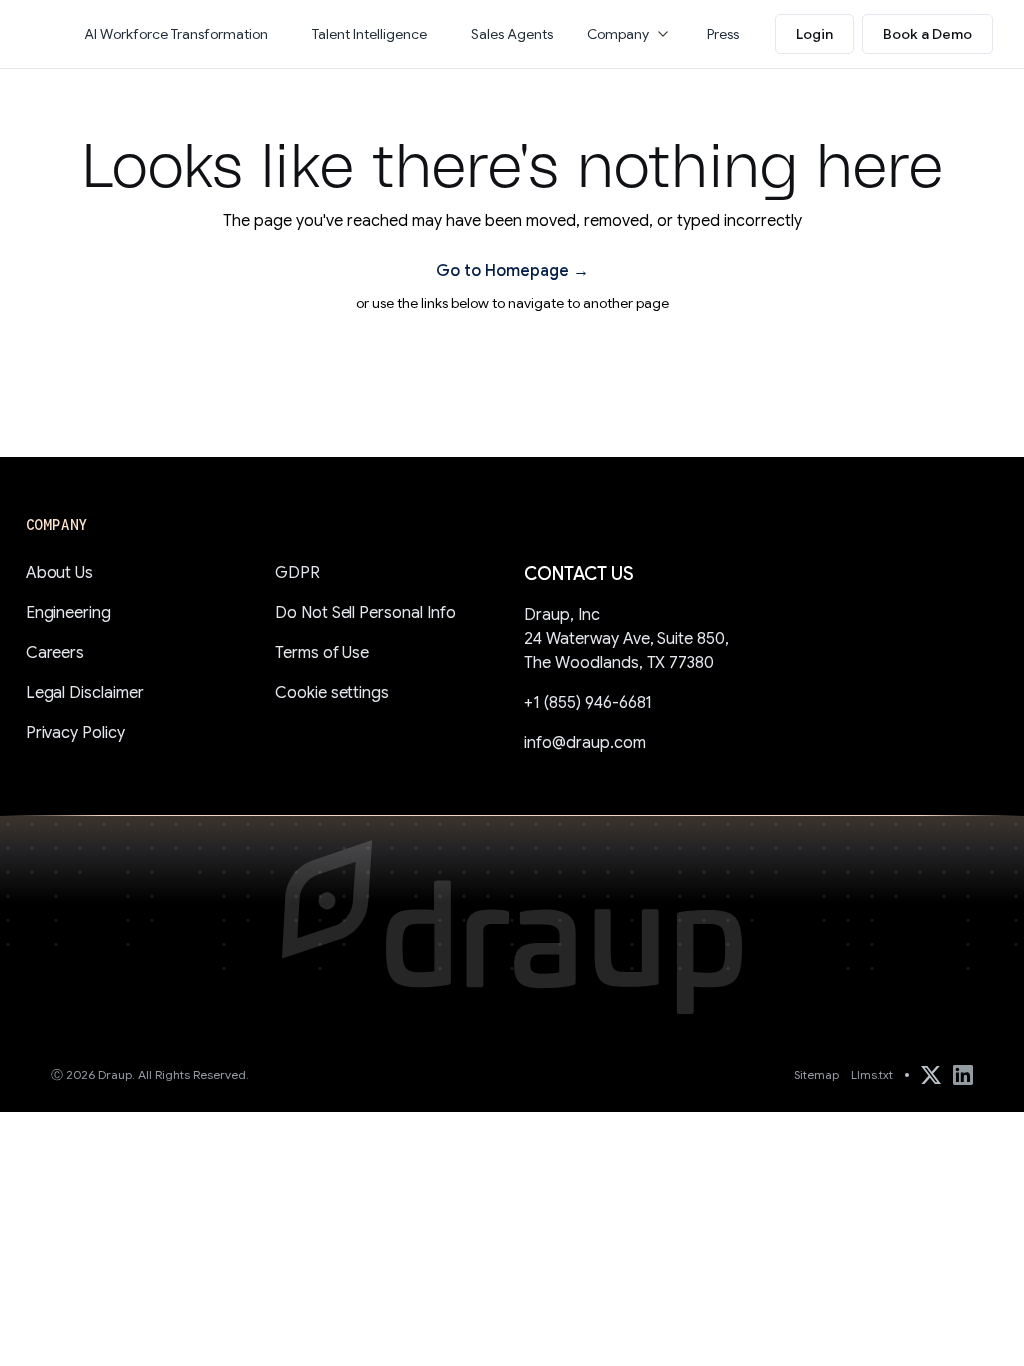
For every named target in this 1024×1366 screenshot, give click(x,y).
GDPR (297, 573)
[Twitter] (931, 1075)
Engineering (69, 613)
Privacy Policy (76, 733)
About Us (60, 573)
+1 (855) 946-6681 (588, 703)
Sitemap (816, 1074)
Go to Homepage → (512, 271)
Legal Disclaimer (85, 693)
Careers (55, 653)
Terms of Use (322, 653)
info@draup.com (585, 743)
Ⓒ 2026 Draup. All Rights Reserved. (150, 1074)
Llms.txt (872, 1074)
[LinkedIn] (963, 1075)
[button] (630, 34)
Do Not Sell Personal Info (365, 613)
